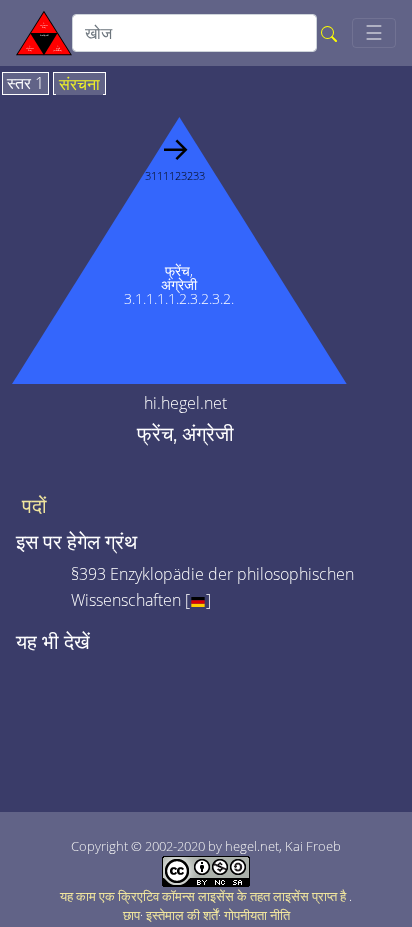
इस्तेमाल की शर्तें (182, 915)
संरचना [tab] (79, 85)
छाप (131, 915)
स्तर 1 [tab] (25, 84)
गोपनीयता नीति (257, 915)
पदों (34, 506)
